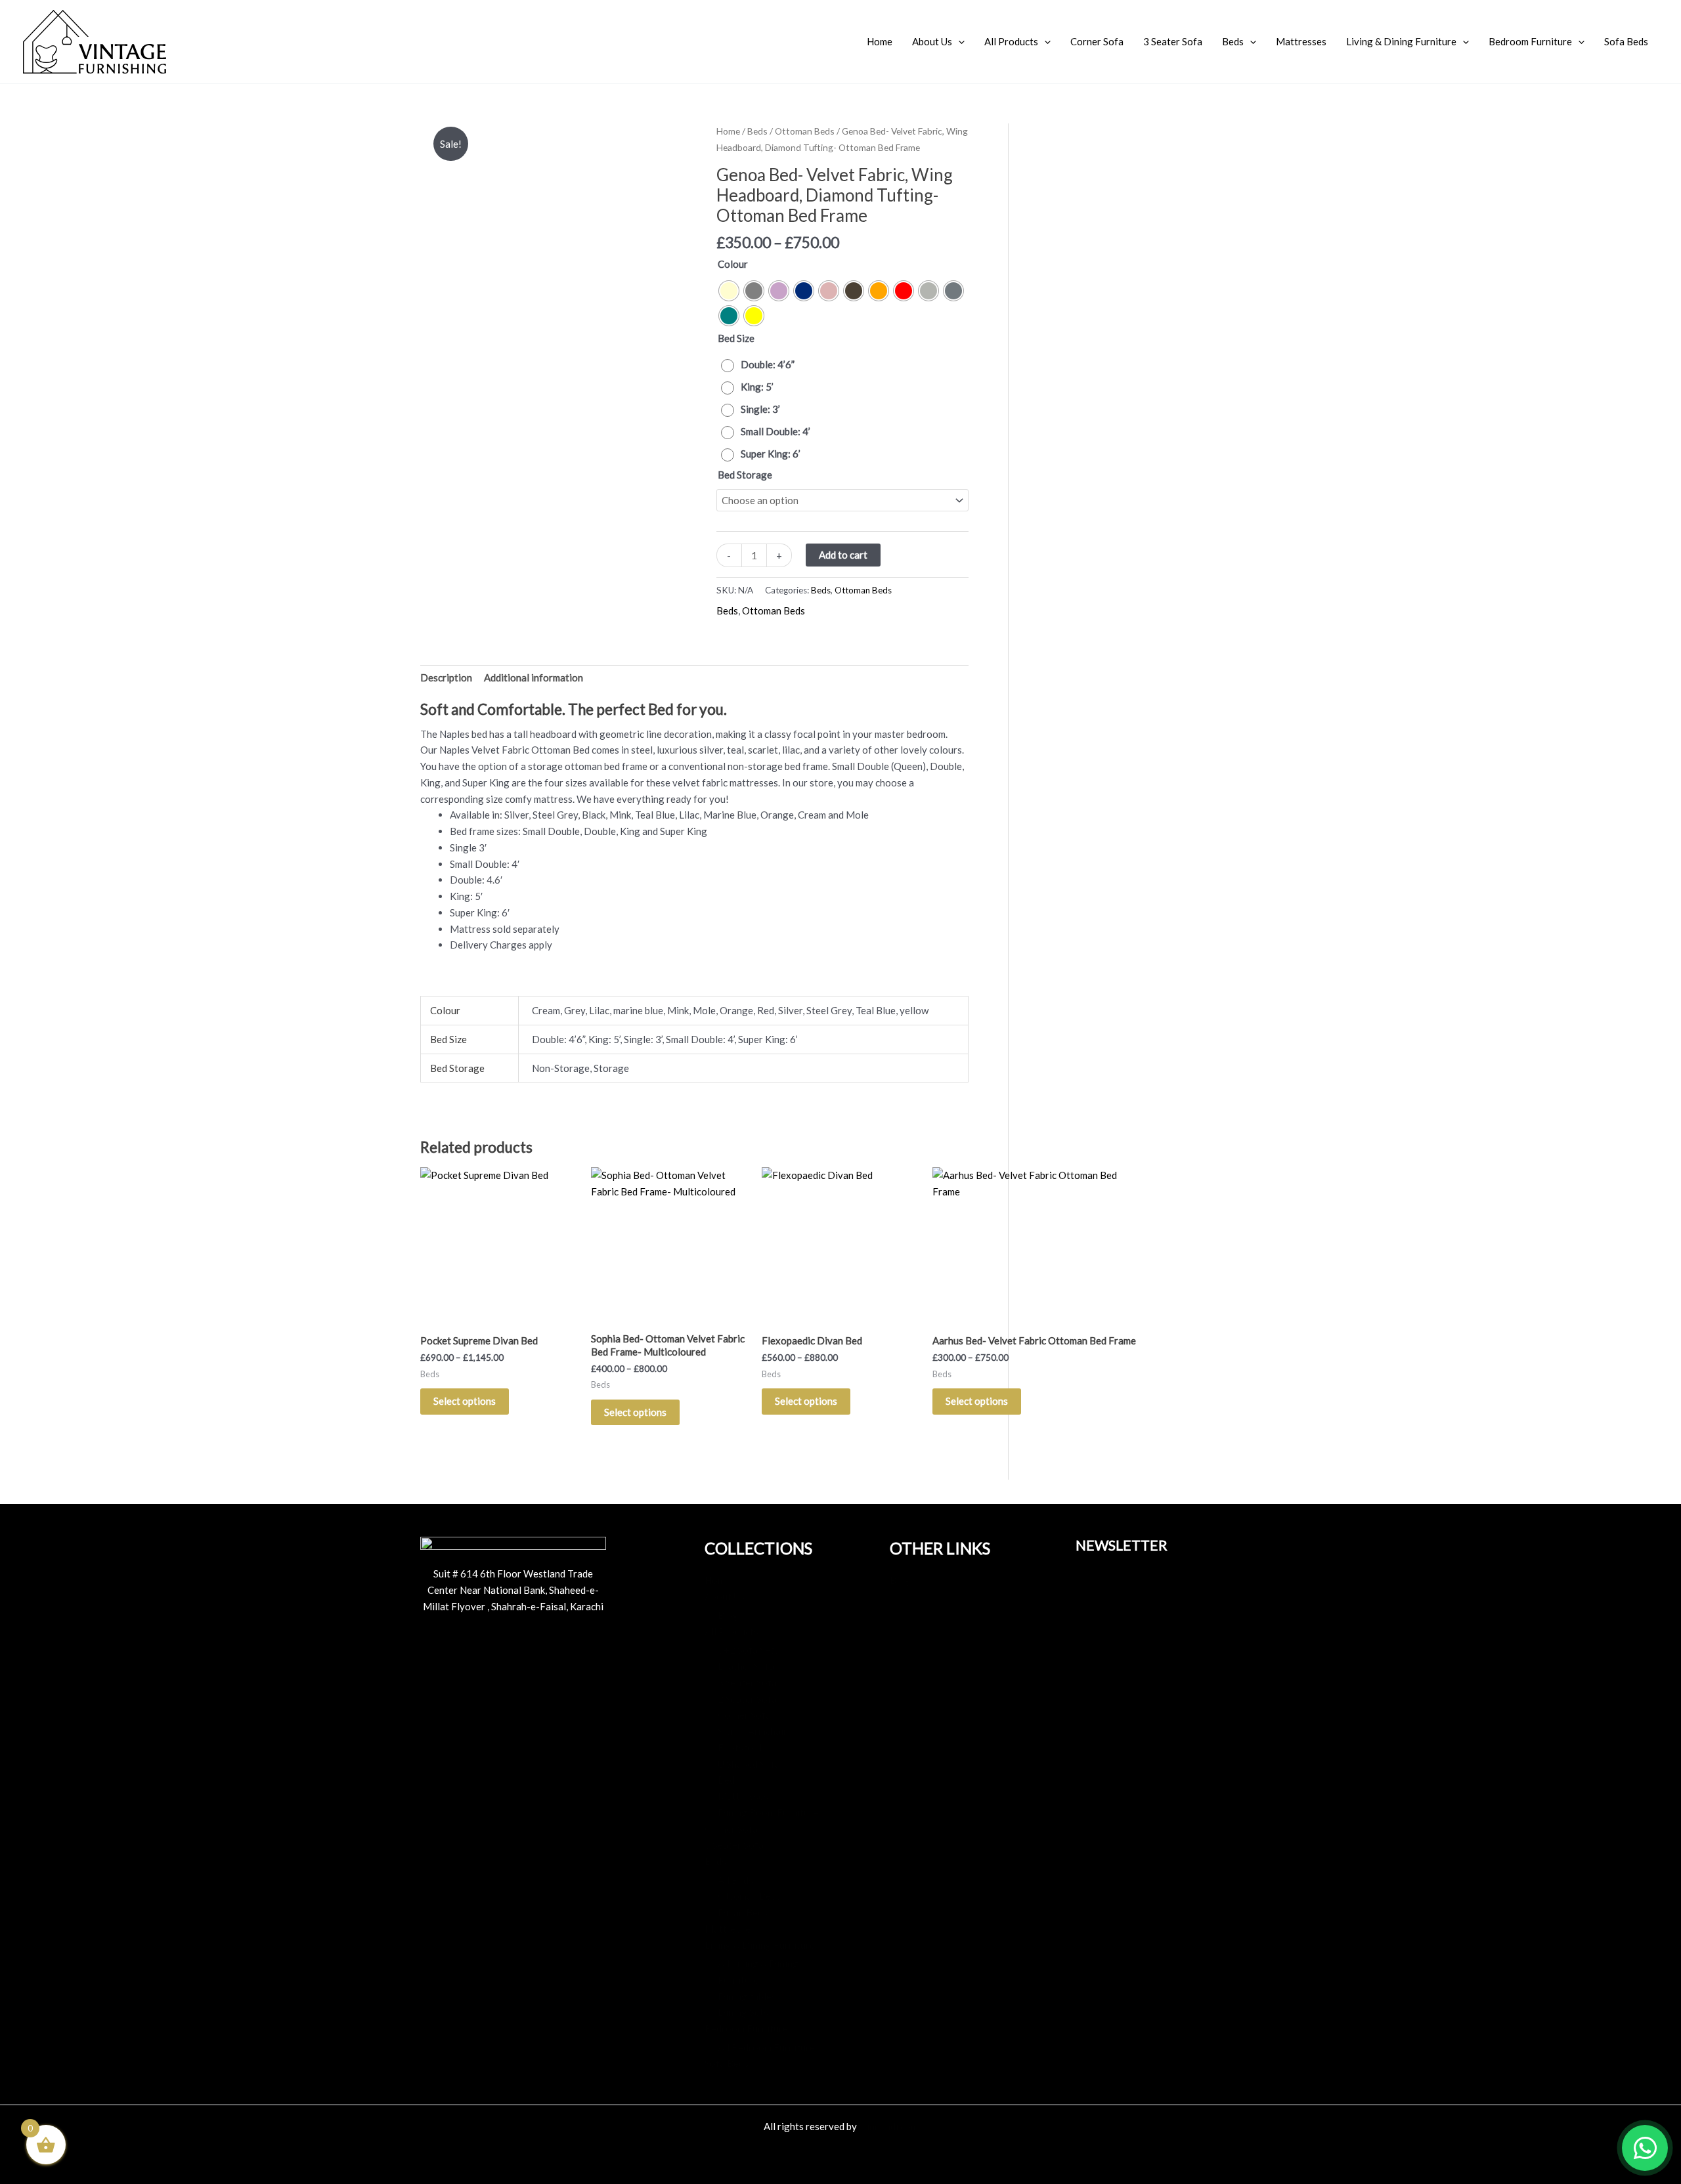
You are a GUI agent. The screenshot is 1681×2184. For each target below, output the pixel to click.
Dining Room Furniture (768, 1812)
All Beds (735, 1880)
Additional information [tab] (534, 677)
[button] (958, 41)
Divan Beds (743, 1912)
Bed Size (736, 338)
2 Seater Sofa (747, 1699)
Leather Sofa (746, 1666)
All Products (1011, 41)
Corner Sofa (1097, 41)
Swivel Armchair (753, 1731)
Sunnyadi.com (888, 2126)
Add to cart (843, 555)
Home (880, 41)
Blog (728, 1615)
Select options (465, 1401)
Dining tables (747, 1996)
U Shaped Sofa (749, 1764)
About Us (932, 41)
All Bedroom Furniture (766, 2047)
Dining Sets (743, 2012)
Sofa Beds (1626, 41)
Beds (1233, 41)
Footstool (740, 1747)
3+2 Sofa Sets (748, 1650)
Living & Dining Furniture (1401, 41)
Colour (733, 264)
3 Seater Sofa (1173, 41)
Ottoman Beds (805, 131)
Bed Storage (745, 475)
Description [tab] (446, 677)
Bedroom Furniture (1530, 41)
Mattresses (1301, 41)
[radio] (729, 291)
